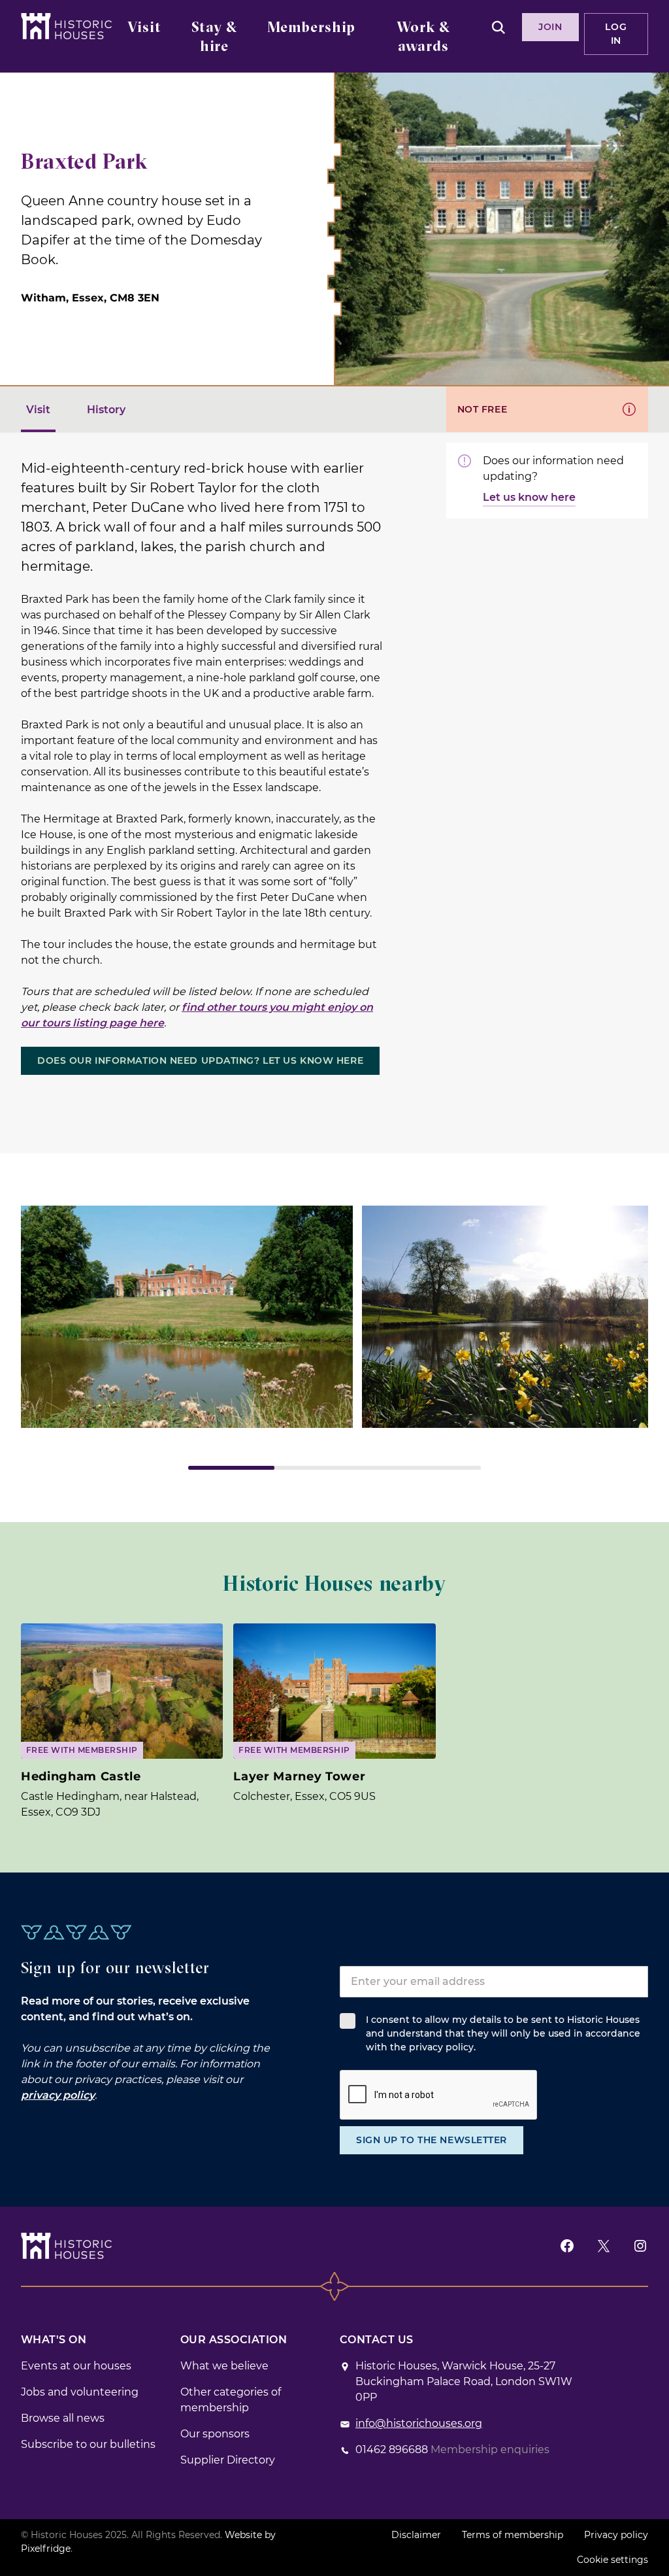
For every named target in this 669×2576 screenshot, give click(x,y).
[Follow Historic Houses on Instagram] (640, 2246)
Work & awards (423, 38)
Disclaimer (416, 2535)
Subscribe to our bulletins (88, 2444)
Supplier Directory (228, 2460)
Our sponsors (215, 2434)
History (106, 410)
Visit (144, 28)
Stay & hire (214, 38)
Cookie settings (612, 2560)
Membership (311, 28)
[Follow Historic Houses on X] (604, 2246)
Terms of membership (513, 2535)
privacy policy (58, 2095)
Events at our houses (76, 2366)
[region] (334, 1338)
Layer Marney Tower (299, 1776)
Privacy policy (616, 2535)
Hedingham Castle (81, 1776)
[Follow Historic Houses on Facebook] (567, 2246)
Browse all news (63, 2418)
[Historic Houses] (66, 26)
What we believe (224, 2366)
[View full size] (187, 1317)
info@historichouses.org (419, 2423)
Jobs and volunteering (80, 2392)
